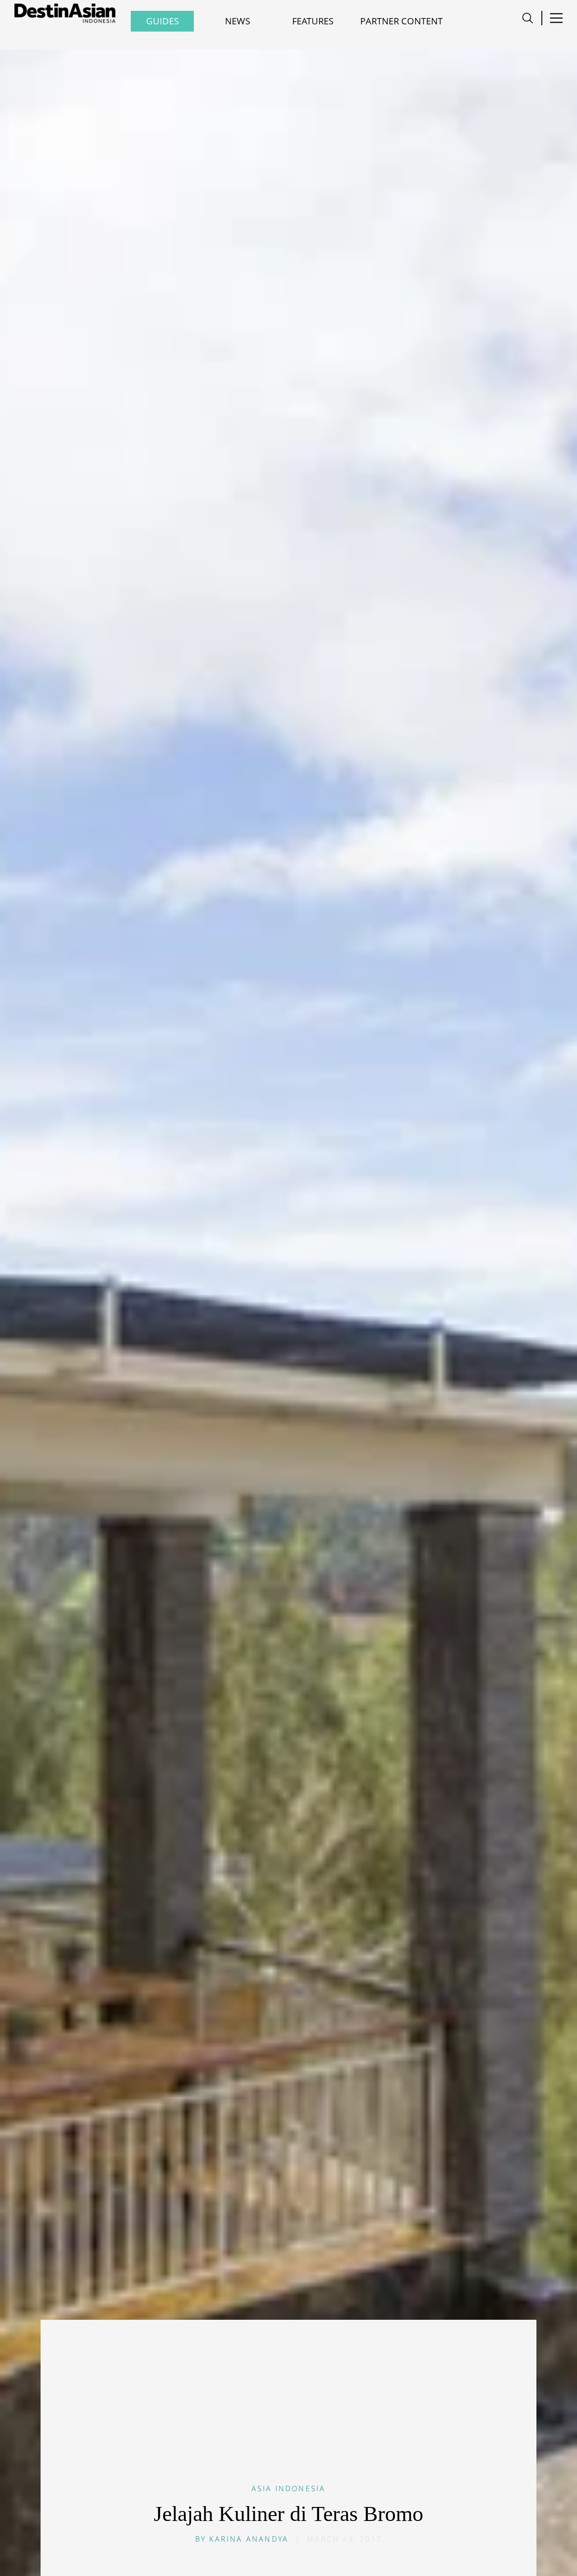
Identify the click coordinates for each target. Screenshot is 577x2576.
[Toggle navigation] (528, 18)
